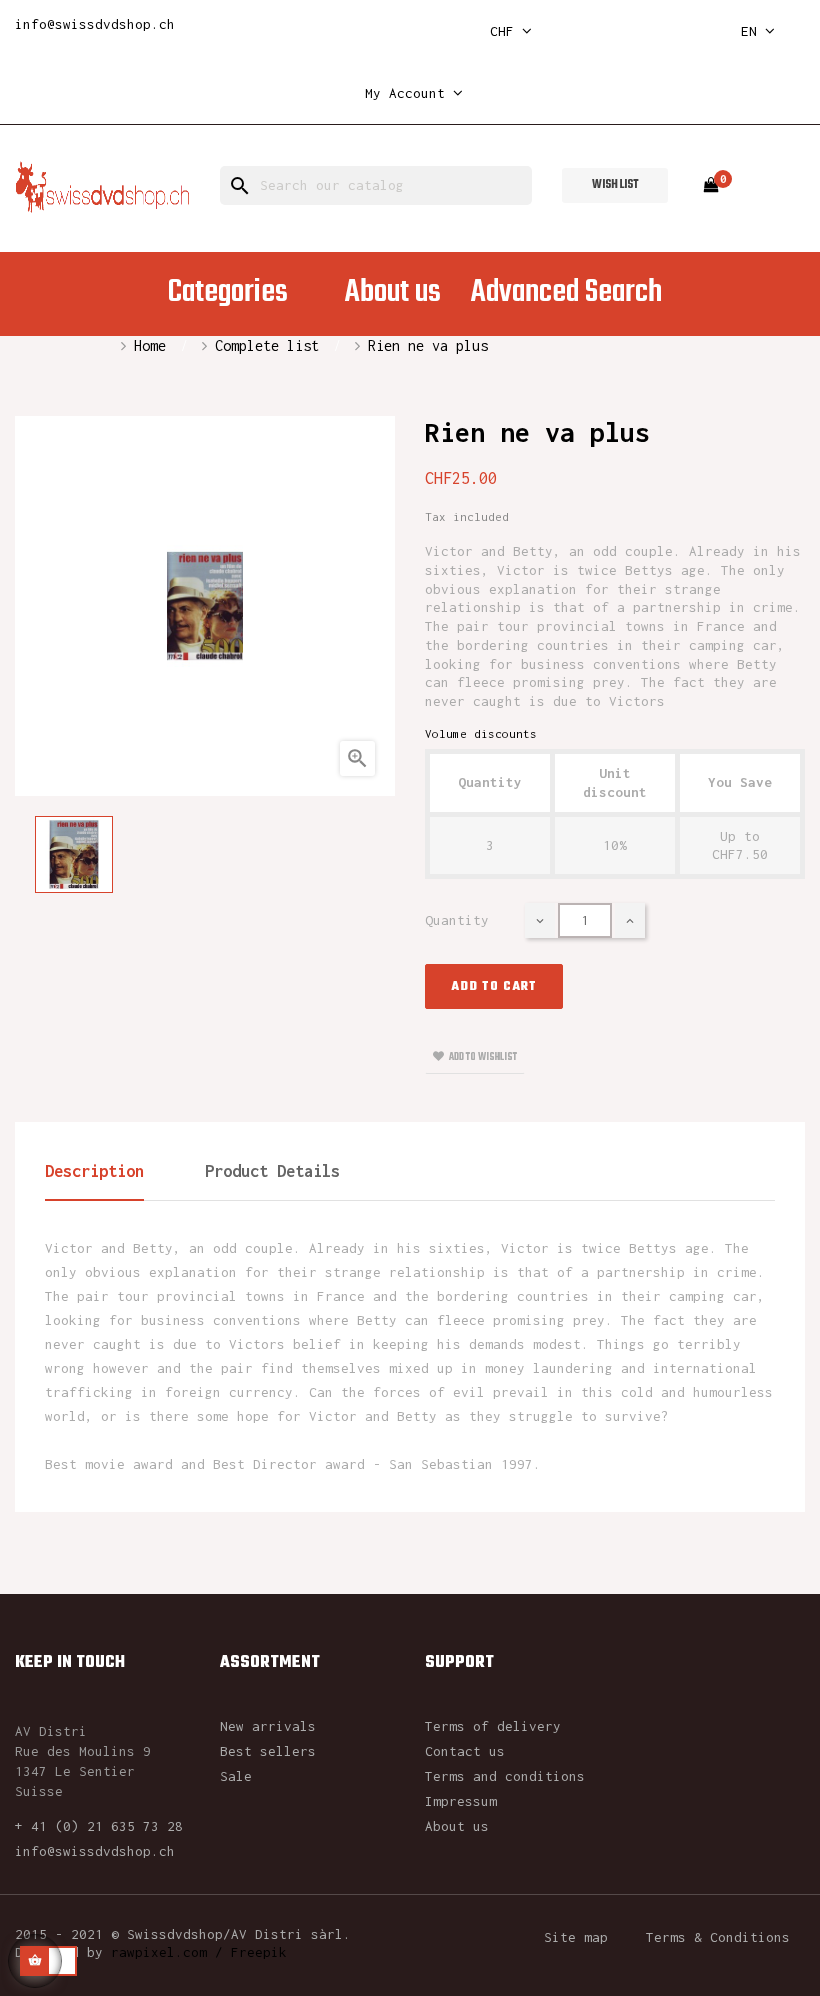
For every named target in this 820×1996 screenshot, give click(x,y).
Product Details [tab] (272, 1171)
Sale (236, 1776)
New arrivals (268, 1726)
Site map (576, 1937)
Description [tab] (94, 1171)
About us (457, 1826)
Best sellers (268, 1751)
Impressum (461, 1801)
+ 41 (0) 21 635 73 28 (99, 1826)
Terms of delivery (493, 1726)
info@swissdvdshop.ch (95, 24)
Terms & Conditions (718, 1937)
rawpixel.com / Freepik (199, 1952)
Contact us (465, 1751)
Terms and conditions (505, 1776)
